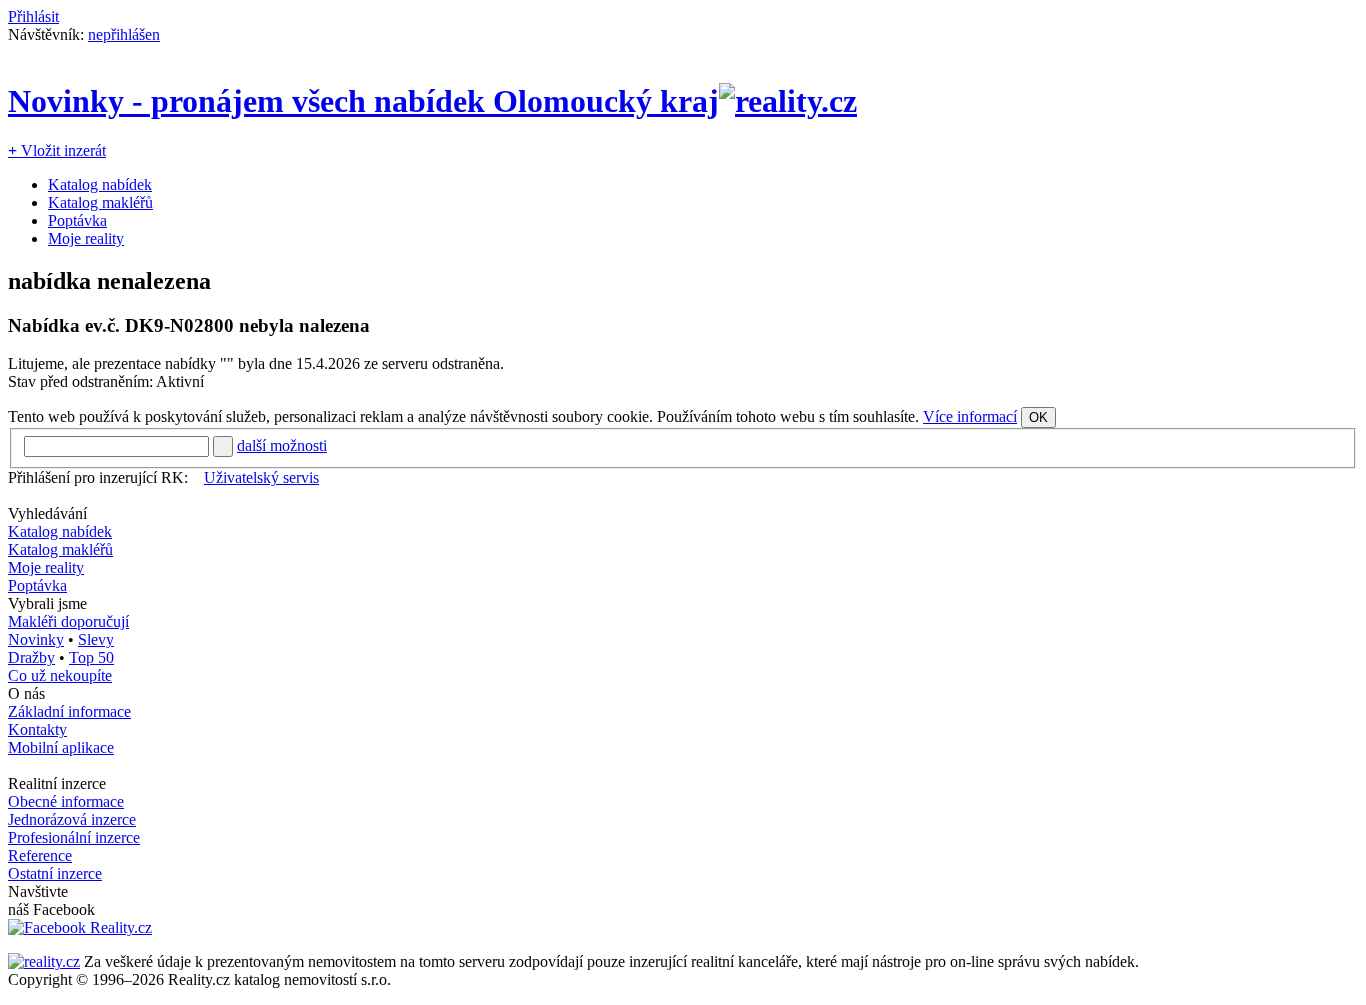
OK (1038, 417)
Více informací (970, 416)
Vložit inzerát (57, 150)
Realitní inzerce (57, 783)
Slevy (96, 639)
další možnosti (282, 445)
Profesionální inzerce (74, 837)
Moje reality (86, 238)
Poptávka (77, 220)
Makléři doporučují (68, 621)
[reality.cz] (44, 961)
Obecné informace (66, 801)
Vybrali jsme (47, 603)
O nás (26, 693)
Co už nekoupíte (60, 675)
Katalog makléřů (100, 202)
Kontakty (37, 729)
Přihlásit (33, 16)
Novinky (36, 639)
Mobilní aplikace (61, 747)
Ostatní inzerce (55, 873)
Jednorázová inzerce (72, 819)
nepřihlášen (124, 34)
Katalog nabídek (100, 184)
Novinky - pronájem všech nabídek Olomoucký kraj (363, 101)
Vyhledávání (47, 513)
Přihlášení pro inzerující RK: (98, 477)
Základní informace (69, 711)
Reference (40, 855)
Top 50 (91, 657)
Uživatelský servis (261, 477)
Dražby (31, 657)
